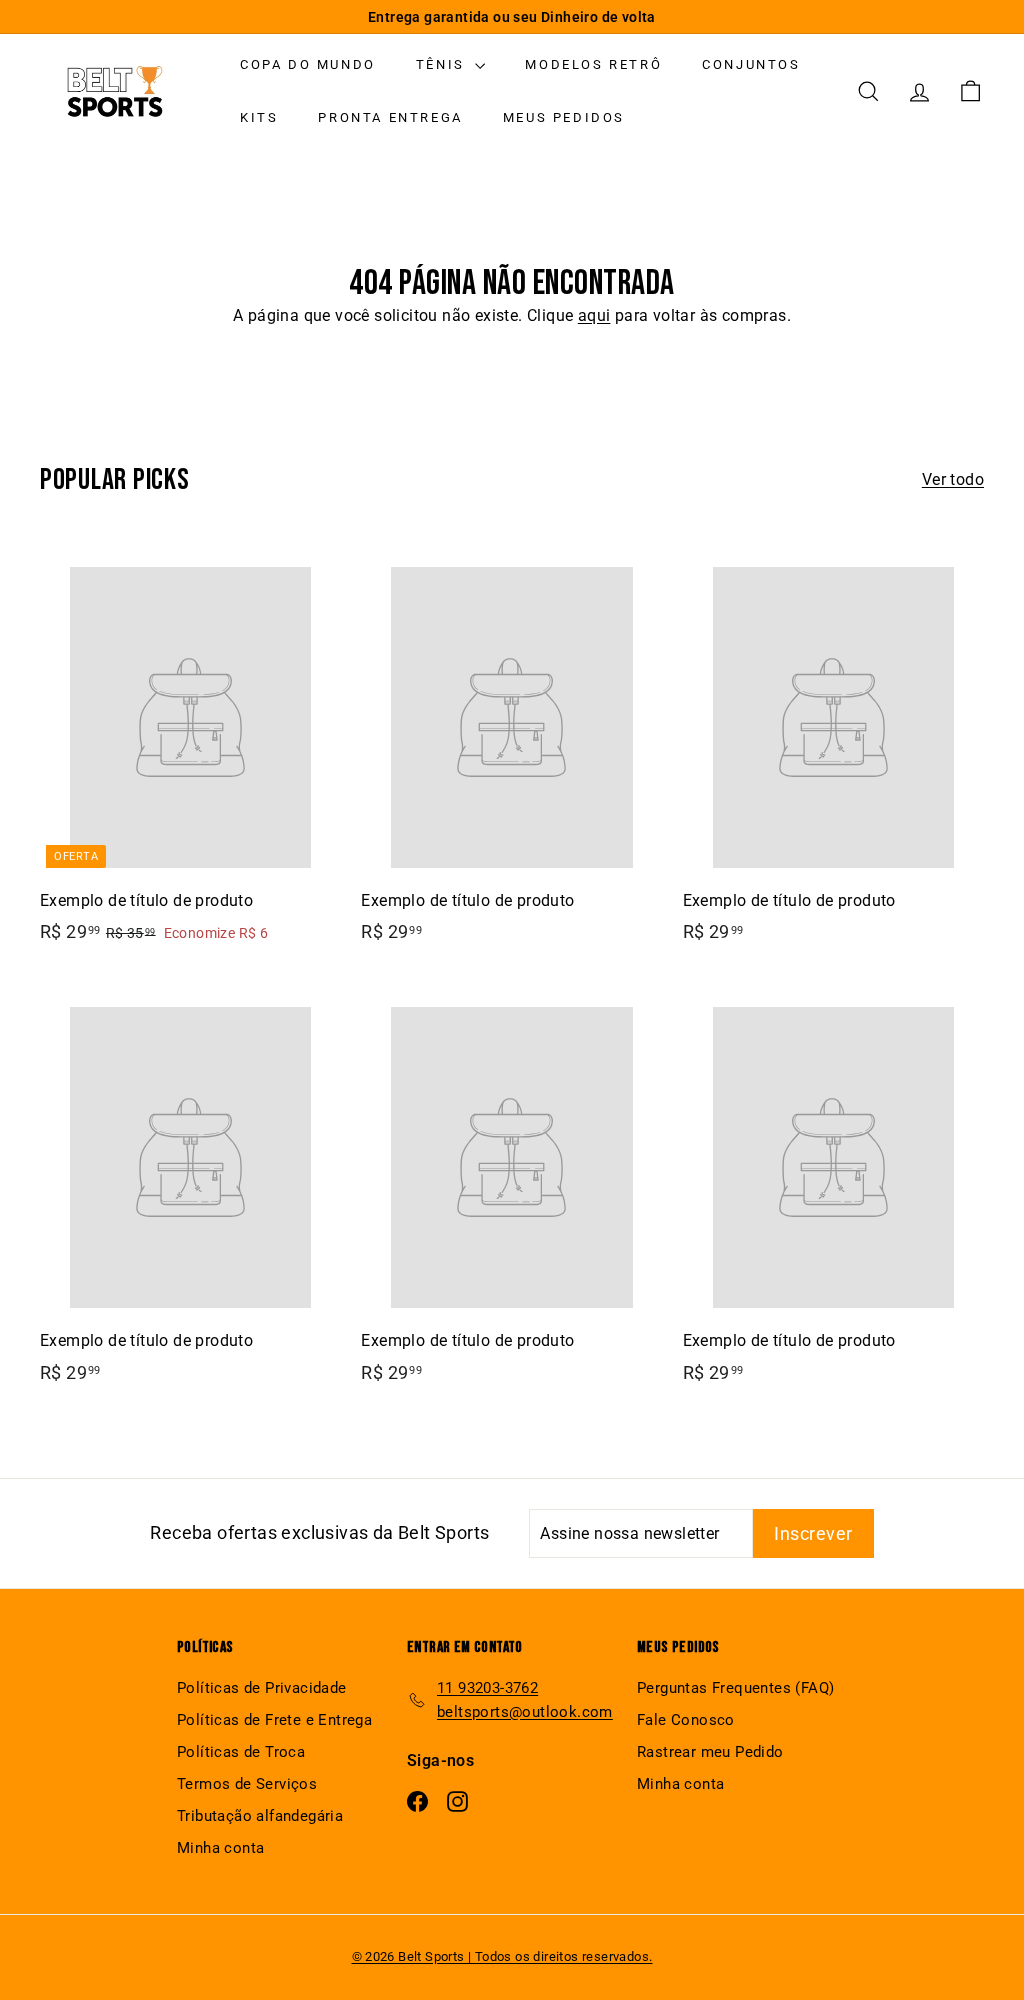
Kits (259, 117)
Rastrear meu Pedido (710, 1752)
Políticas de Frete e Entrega (274, 1720)
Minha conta (220, 1848)
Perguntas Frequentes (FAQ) (735, 1688)
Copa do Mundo (308, 64)
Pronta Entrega (390, 117)
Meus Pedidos (564, 117)
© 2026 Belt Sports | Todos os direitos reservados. (502, 1956)
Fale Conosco (686, 1720)
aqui (594, 315)
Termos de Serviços (247, 1784)
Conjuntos (751, 64)
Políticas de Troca (241, 1752)
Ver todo (953, 479)
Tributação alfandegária (260, 1816)
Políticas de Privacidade (262, 1688)
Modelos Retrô (593, 64)
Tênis (443, 64)
